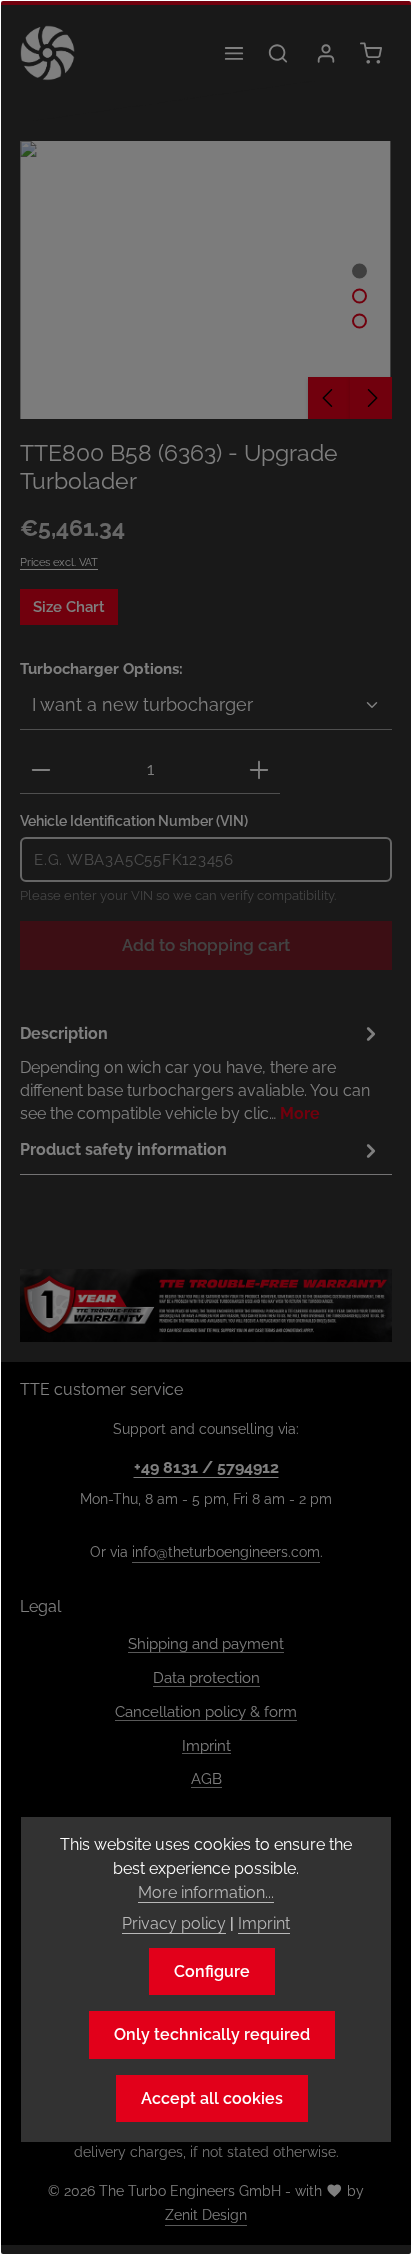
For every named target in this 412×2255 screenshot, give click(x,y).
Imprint (206, 1745)
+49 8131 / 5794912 (206, 1467)
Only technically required (212, 2034)
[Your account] (326, 53)
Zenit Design (206, 2215)
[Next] (371, 398)
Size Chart (69, 606)
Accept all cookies (212, 2098)
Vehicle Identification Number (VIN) (134, 820)
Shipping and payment (206, 1643)
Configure (212, 1971)
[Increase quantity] (259, 770)
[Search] (278, 53)
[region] (206, 280)
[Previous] (329, 398)
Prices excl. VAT (59, 562)
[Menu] (234, 53)
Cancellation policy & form (206, 1711)
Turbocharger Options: (101, 668)
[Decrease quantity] (41, 770)
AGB (206, 1778)
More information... (206, 1892)
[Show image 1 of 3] (359, 270)
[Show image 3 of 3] (359, 320)
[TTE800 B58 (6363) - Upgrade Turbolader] (205, 280)
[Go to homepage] (47, 53)
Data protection (206, 1677)
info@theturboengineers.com (226, 1552)
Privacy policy (174, 1923)
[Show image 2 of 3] (359, 295)
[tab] (201, 1072)
